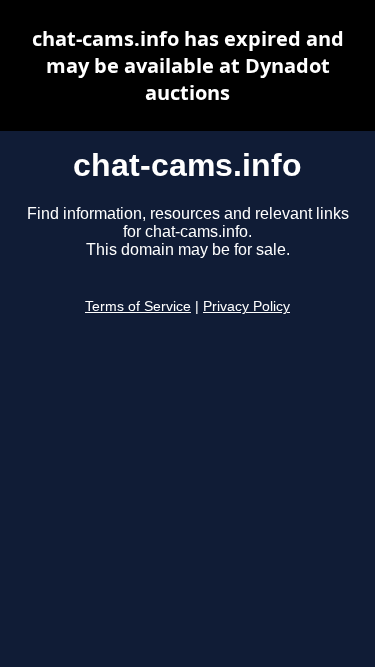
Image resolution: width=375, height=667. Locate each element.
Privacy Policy (246, 306)
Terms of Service (138, 306)
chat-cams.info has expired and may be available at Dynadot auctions (188, 65)
